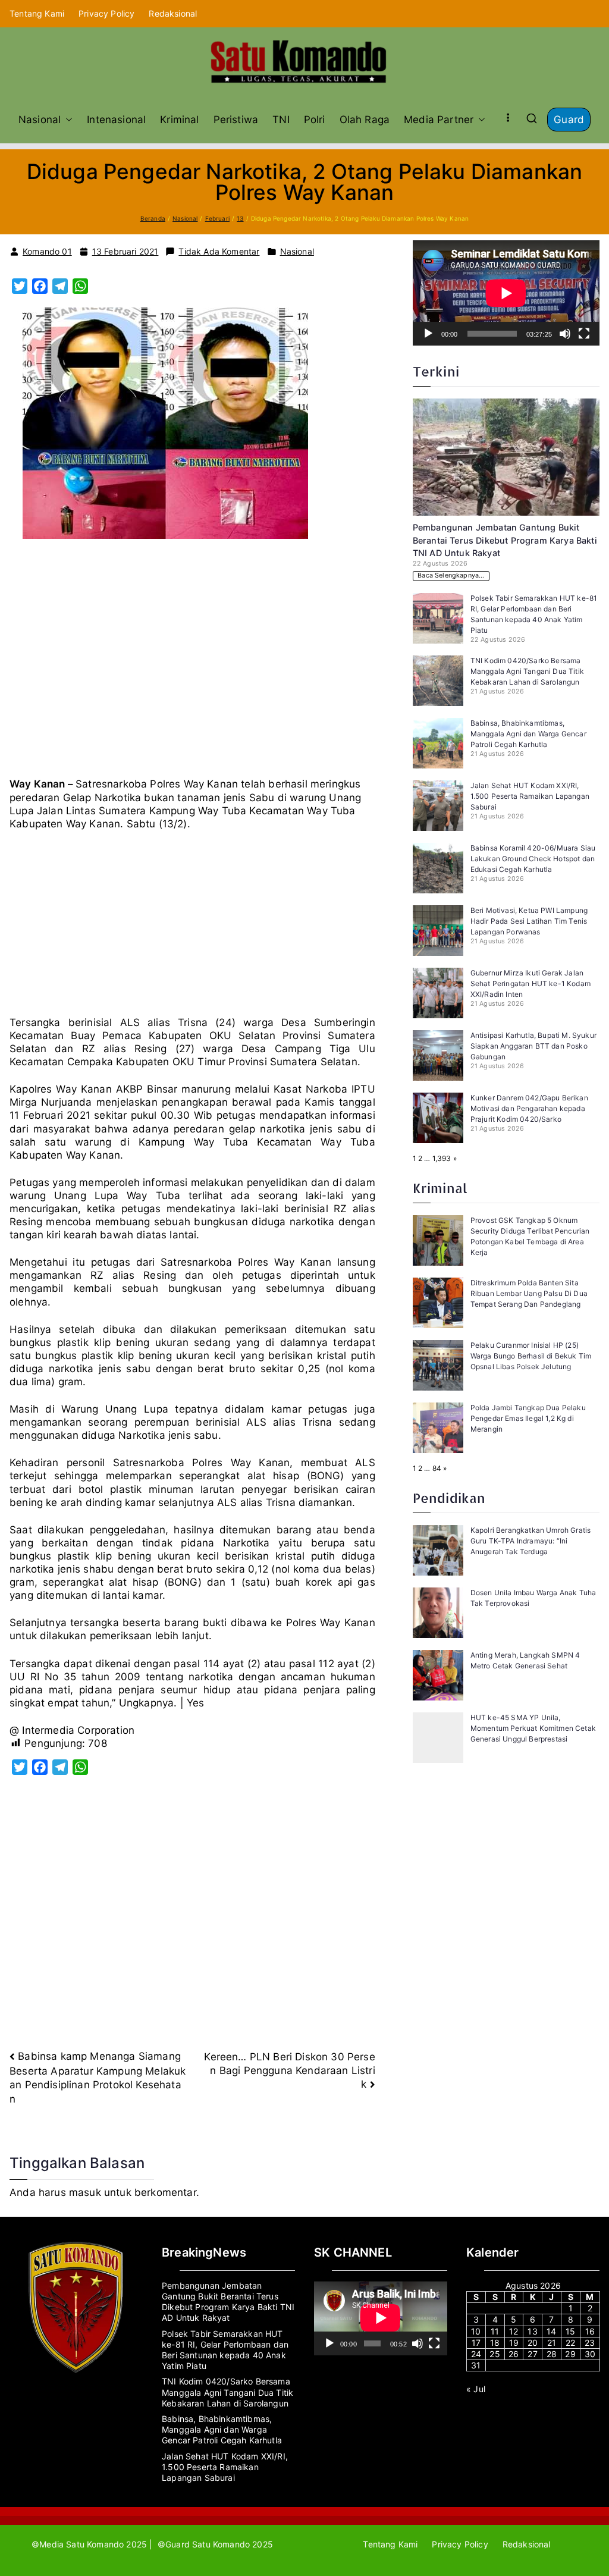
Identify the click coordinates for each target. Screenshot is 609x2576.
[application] (506, 293)
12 (514, 2331)
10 (476, 2331)
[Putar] (428, 334)
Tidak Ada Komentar (219, 252)
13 (532, 2331)
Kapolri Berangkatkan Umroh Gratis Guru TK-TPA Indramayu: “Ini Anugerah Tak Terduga (531, 1541)
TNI (281, 120)
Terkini (436, 371)
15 (570, 2331)
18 (495, 2343)
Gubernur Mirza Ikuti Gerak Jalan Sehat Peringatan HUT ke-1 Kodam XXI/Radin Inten (530, 983)
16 (590, 2331)
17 (476, 2343)
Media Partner (439, 120)
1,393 (442, 1158)
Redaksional (173, 13)
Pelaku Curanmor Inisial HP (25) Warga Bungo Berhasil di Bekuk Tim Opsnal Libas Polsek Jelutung (531, 1356)
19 (514, 2343)
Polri (315, 120)
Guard (569, 120)
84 (437, 1468)
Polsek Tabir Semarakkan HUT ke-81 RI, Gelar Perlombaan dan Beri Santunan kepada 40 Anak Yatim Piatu (225, 2350)
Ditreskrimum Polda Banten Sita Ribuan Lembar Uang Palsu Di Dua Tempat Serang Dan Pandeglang (529, 1293)
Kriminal (179, 120)
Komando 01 (47, 251)
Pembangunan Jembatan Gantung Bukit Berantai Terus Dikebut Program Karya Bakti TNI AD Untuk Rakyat (505, 540)
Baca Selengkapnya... (451, 575)
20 (533, 2343)
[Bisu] (565, 334)
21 (552, 2343)
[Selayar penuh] (584, 334)
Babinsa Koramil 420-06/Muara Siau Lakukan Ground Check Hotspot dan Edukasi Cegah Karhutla (533, 859)
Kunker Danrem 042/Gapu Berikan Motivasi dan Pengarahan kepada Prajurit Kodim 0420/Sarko (529, 1108)
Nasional (40, 120)
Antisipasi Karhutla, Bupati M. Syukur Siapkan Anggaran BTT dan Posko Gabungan (533, 1046)
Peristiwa (236, 120)
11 (495, 2331)
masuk (85, 2192)
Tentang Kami (37, 13)
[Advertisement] (192, 663)
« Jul (476, 2389)
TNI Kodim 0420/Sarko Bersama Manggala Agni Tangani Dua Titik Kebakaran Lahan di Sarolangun (527, 671)
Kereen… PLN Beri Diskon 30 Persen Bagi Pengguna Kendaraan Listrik (289, 2070)
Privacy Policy (106, 13)
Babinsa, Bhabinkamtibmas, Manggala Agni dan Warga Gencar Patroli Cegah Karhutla (528, 734)
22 (570, 2343)
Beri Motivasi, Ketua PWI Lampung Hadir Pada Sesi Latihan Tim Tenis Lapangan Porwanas (529, 921)
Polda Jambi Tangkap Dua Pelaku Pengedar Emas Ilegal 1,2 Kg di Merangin (528, 1418)
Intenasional (116, 120)
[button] (67, 120)
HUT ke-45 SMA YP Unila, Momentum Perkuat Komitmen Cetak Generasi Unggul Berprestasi (533, 1728)
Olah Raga (365, 120)
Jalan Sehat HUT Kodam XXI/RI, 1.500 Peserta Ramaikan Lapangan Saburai (530, 796)
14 (551, 2331)
